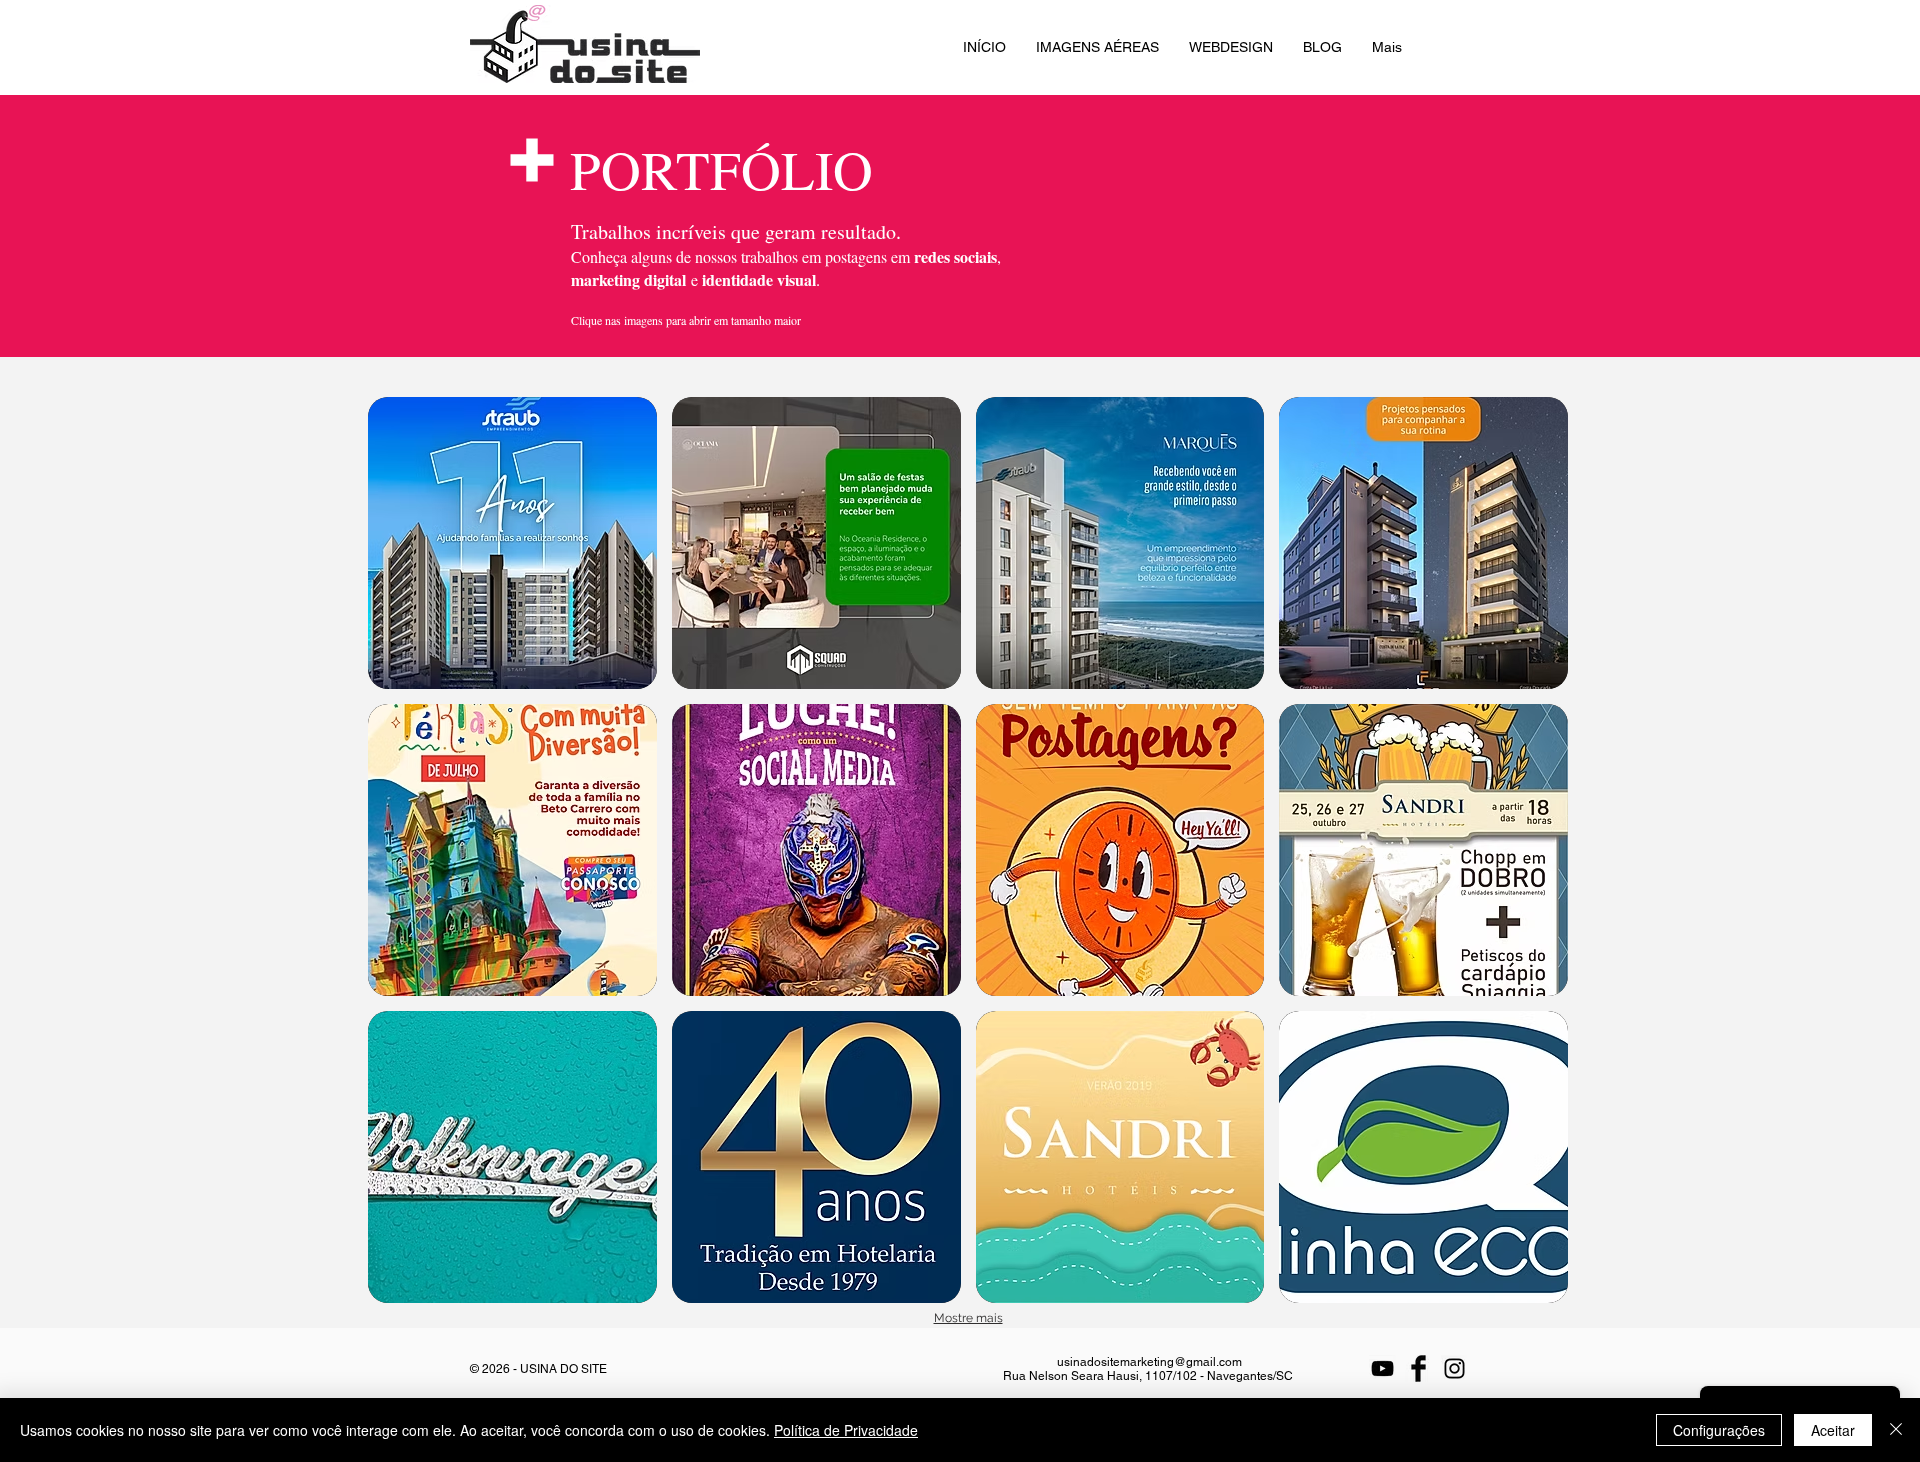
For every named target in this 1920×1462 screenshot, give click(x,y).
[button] (512, 543)
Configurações (1719, 1430)
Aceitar (1833, 1430)
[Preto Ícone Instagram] (1454, 1368)
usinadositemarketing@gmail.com (1149, 1362)
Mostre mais (968, 1318)
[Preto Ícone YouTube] (1382, 1368)
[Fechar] (1896, 1430)
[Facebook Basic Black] (1418, 1368)
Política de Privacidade (846, 1430)
